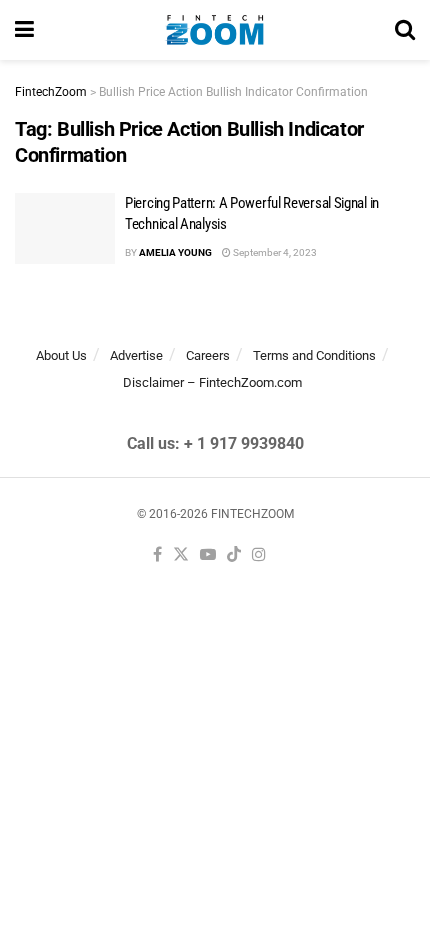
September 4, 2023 (274, 252)
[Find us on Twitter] (181, 555)
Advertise (136, 355)
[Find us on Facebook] (157, 555)
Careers (208, 355)
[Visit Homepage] (214, 30)
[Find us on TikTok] (234, 555)
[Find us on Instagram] (259, 555)
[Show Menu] (24, 30)
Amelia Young (175, 252)
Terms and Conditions (314, 355)
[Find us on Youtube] (208, 555)
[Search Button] (405, 30)
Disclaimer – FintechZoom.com (212, 382)
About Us (61, 355)
